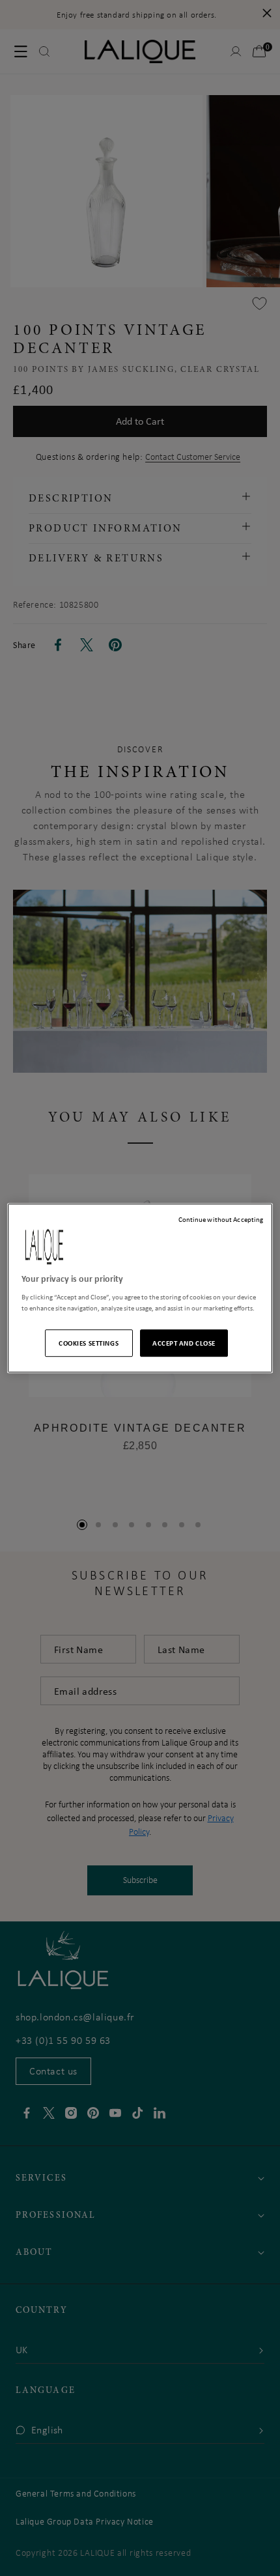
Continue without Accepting (221, 1219)
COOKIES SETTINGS (89, 1343)
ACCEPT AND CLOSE (184, 1343)
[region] (140, 1288)
